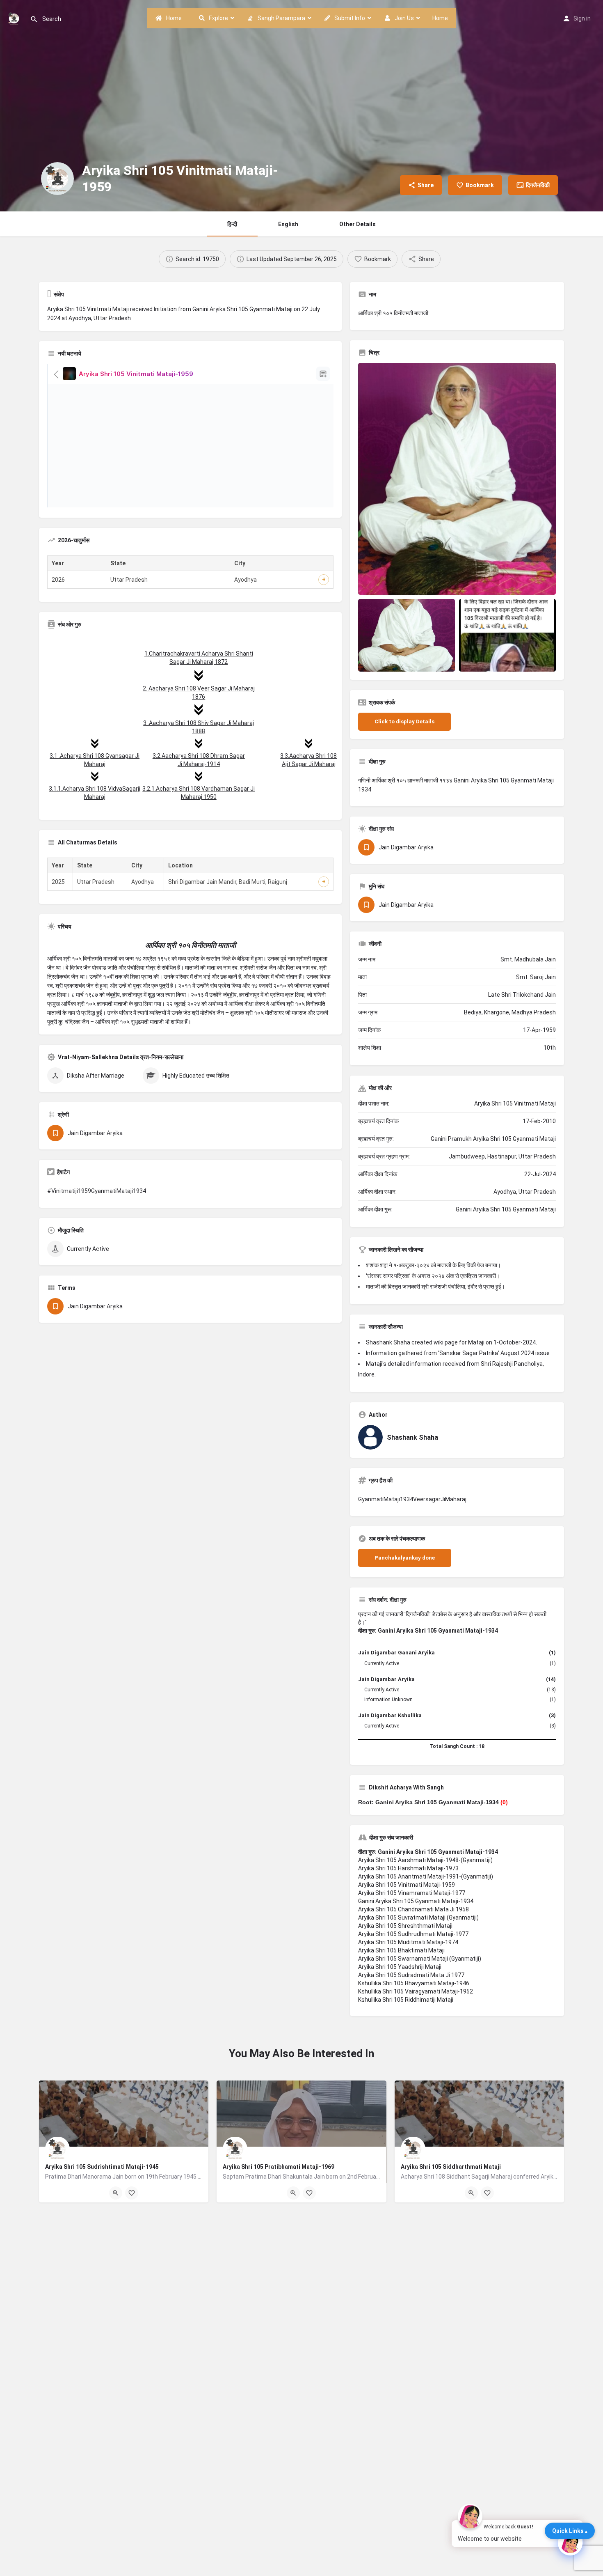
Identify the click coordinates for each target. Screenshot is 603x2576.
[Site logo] (15, 18)
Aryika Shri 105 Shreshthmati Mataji (405, 1926)
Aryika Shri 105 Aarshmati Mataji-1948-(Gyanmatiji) (425, 1860)
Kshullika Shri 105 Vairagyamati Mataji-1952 (416, 1991)
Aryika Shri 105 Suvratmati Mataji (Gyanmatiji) (418, 1918)
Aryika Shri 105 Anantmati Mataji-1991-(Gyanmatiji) (426, 1876)
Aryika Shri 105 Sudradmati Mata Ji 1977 (411, 1975)
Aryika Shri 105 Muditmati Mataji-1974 (408, 1942)
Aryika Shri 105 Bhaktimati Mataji (401, 1950)
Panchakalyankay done (405, 1558)
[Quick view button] (116, 2193)
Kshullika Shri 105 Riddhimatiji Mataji (406, 2000)
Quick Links (568, 2531)
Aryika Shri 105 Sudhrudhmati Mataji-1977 (413, 1934)
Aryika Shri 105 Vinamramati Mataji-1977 (412, 1893)
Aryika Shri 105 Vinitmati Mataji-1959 (407, 1885)
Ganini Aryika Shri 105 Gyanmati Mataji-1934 (416, 1901)
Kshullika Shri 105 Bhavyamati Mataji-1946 (414, 1983)
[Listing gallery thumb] (457, 479)
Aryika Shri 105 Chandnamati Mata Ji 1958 (413, 1909)
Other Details (357, 224)
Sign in (582, 18)
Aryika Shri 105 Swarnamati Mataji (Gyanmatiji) (420, 1959)
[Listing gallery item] (407, 635)
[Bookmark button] (132, 2193)
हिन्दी (232, 224)
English (288, 224)
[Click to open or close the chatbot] (570, 2543)
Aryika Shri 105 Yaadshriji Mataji (400, 1967)
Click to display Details (404, 721)
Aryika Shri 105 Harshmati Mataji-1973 (408, 1868)
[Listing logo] (57, 179)
